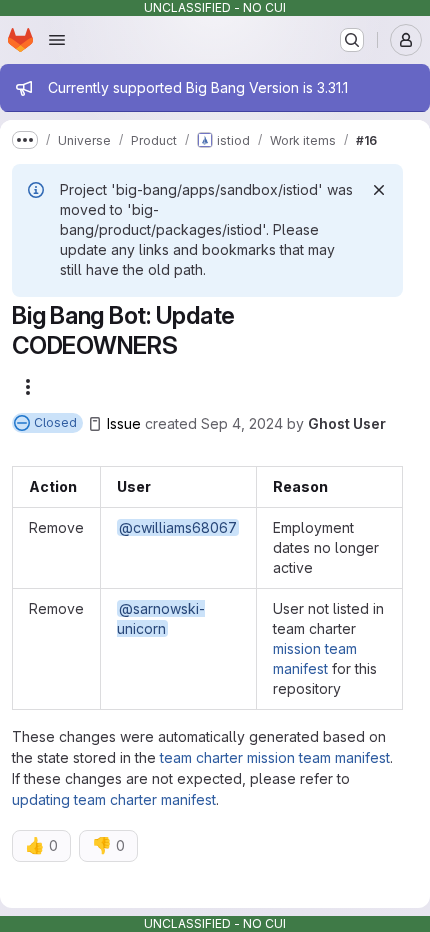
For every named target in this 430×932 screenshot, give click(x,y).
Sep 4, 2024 (242, 423)
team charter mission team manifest (275, 757)
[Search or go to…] (352, 40)
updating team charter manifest (114, 799)
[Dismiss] (379, 190)
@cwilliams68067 (178, 527)
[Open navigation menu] (57, 40)
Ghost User (347, 423)
